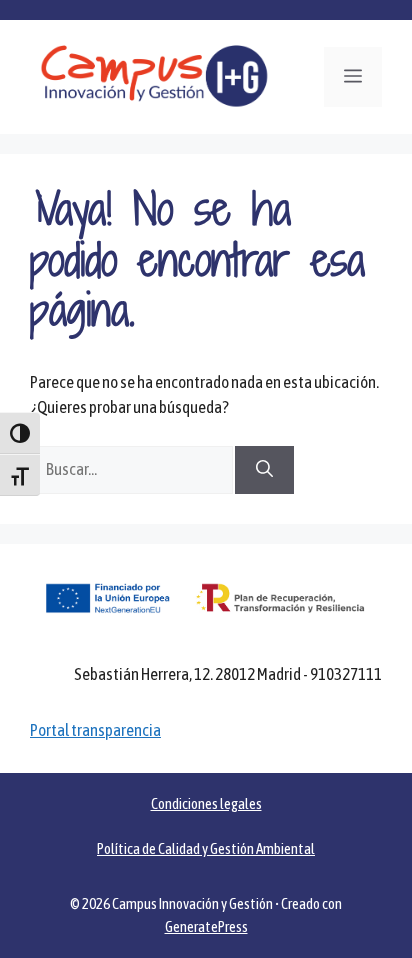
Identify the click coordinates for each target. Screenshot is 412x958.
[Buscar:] (132, 469)
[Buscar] (264, 470)
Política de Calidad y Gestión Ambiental (206, 848)
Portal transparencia (95, 730)
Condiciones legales (206, 803)
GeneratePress (206, 926)
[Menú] (353, 77)
